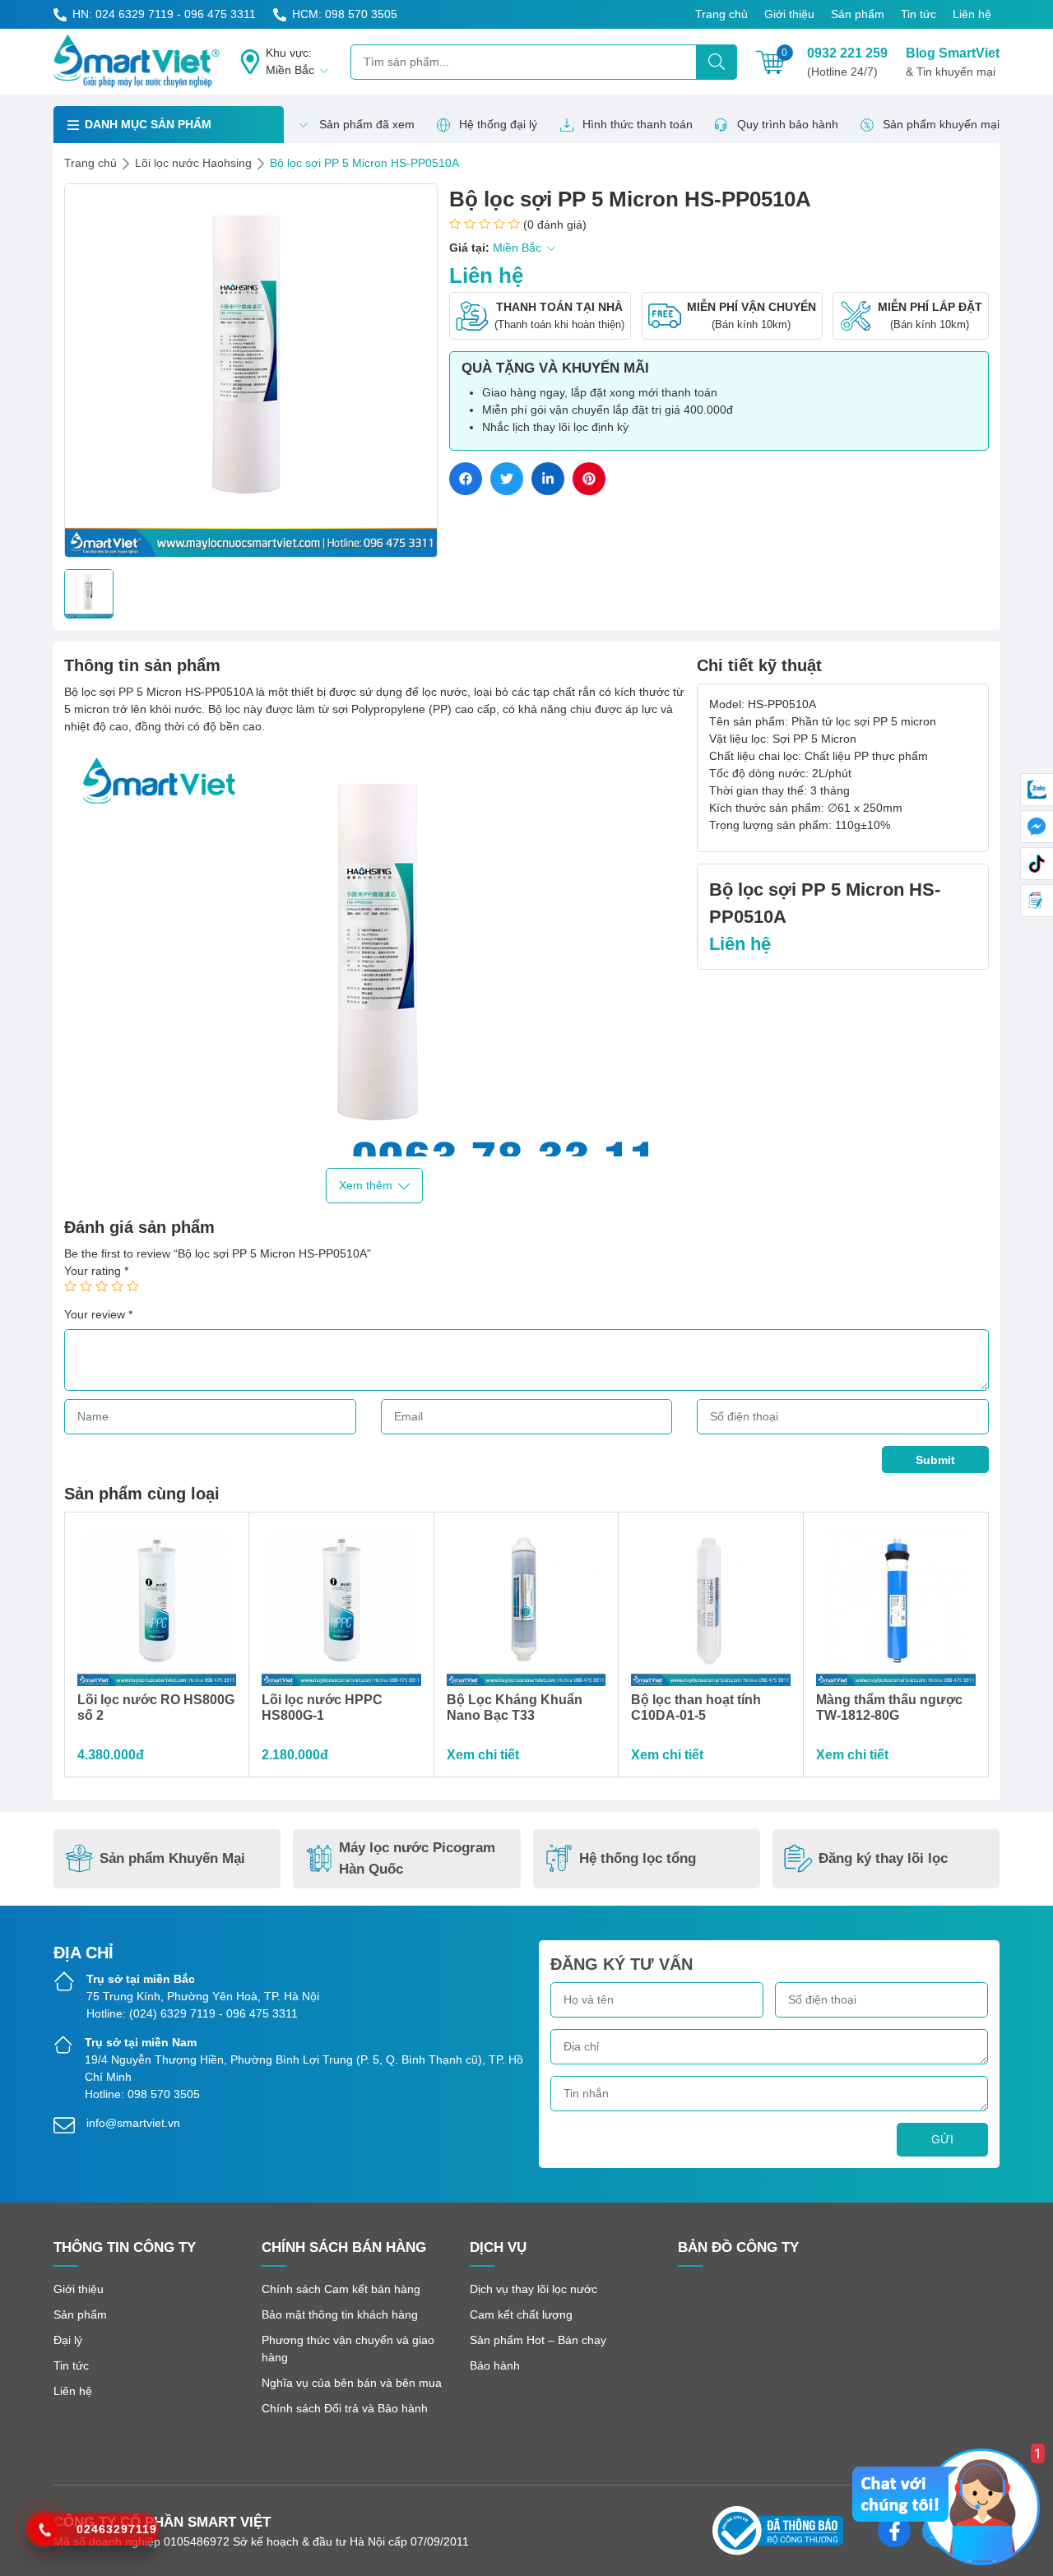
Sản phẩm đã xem (367, 124)
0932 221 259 (847, 62)
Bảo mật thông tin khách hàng (340, 2314)
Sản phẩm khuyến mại (941, 124)
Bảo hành (495, 2365)
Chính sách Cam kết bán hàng (341, 2289)
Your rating (96, 1271)
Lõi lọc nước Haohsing (193, 163)
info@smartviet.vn (133, 2123)
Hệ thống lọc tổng (638, 1858)
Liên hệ (972, 14)
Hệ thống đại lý (498, 124)
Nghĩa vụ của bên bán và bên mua (352, 2383)
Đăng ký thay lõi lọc (883, 1858)
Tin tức (918, 14)
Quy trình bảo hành (788, 124)
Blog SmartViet (953, 62)
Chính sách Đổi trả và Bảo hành (345, 2408)
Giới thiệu (789, 14)
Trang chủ (721, 14)
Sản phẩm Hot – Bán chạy (538, 2340)
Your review (98, 1314)
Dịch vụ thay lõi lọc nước (533, 2289)
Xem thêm (366, 1185)
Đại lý (68, 2340)
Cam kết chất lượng (521, 2314)
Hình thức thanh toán (638, 124)
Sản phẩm (858, 14)
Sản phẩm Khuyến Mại (172, 1858)
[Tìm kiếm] (717, 62)
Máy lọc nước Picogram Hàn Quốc (417, 1858)
